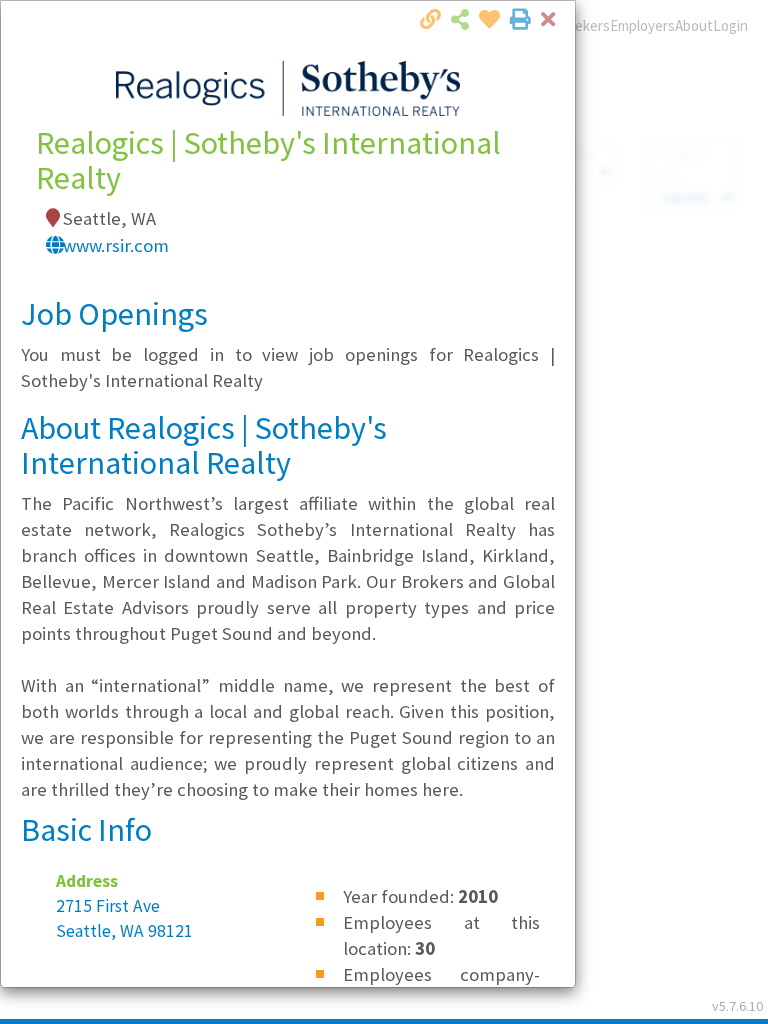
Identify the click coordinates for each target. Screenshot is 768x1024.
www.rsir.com (116, 245)
